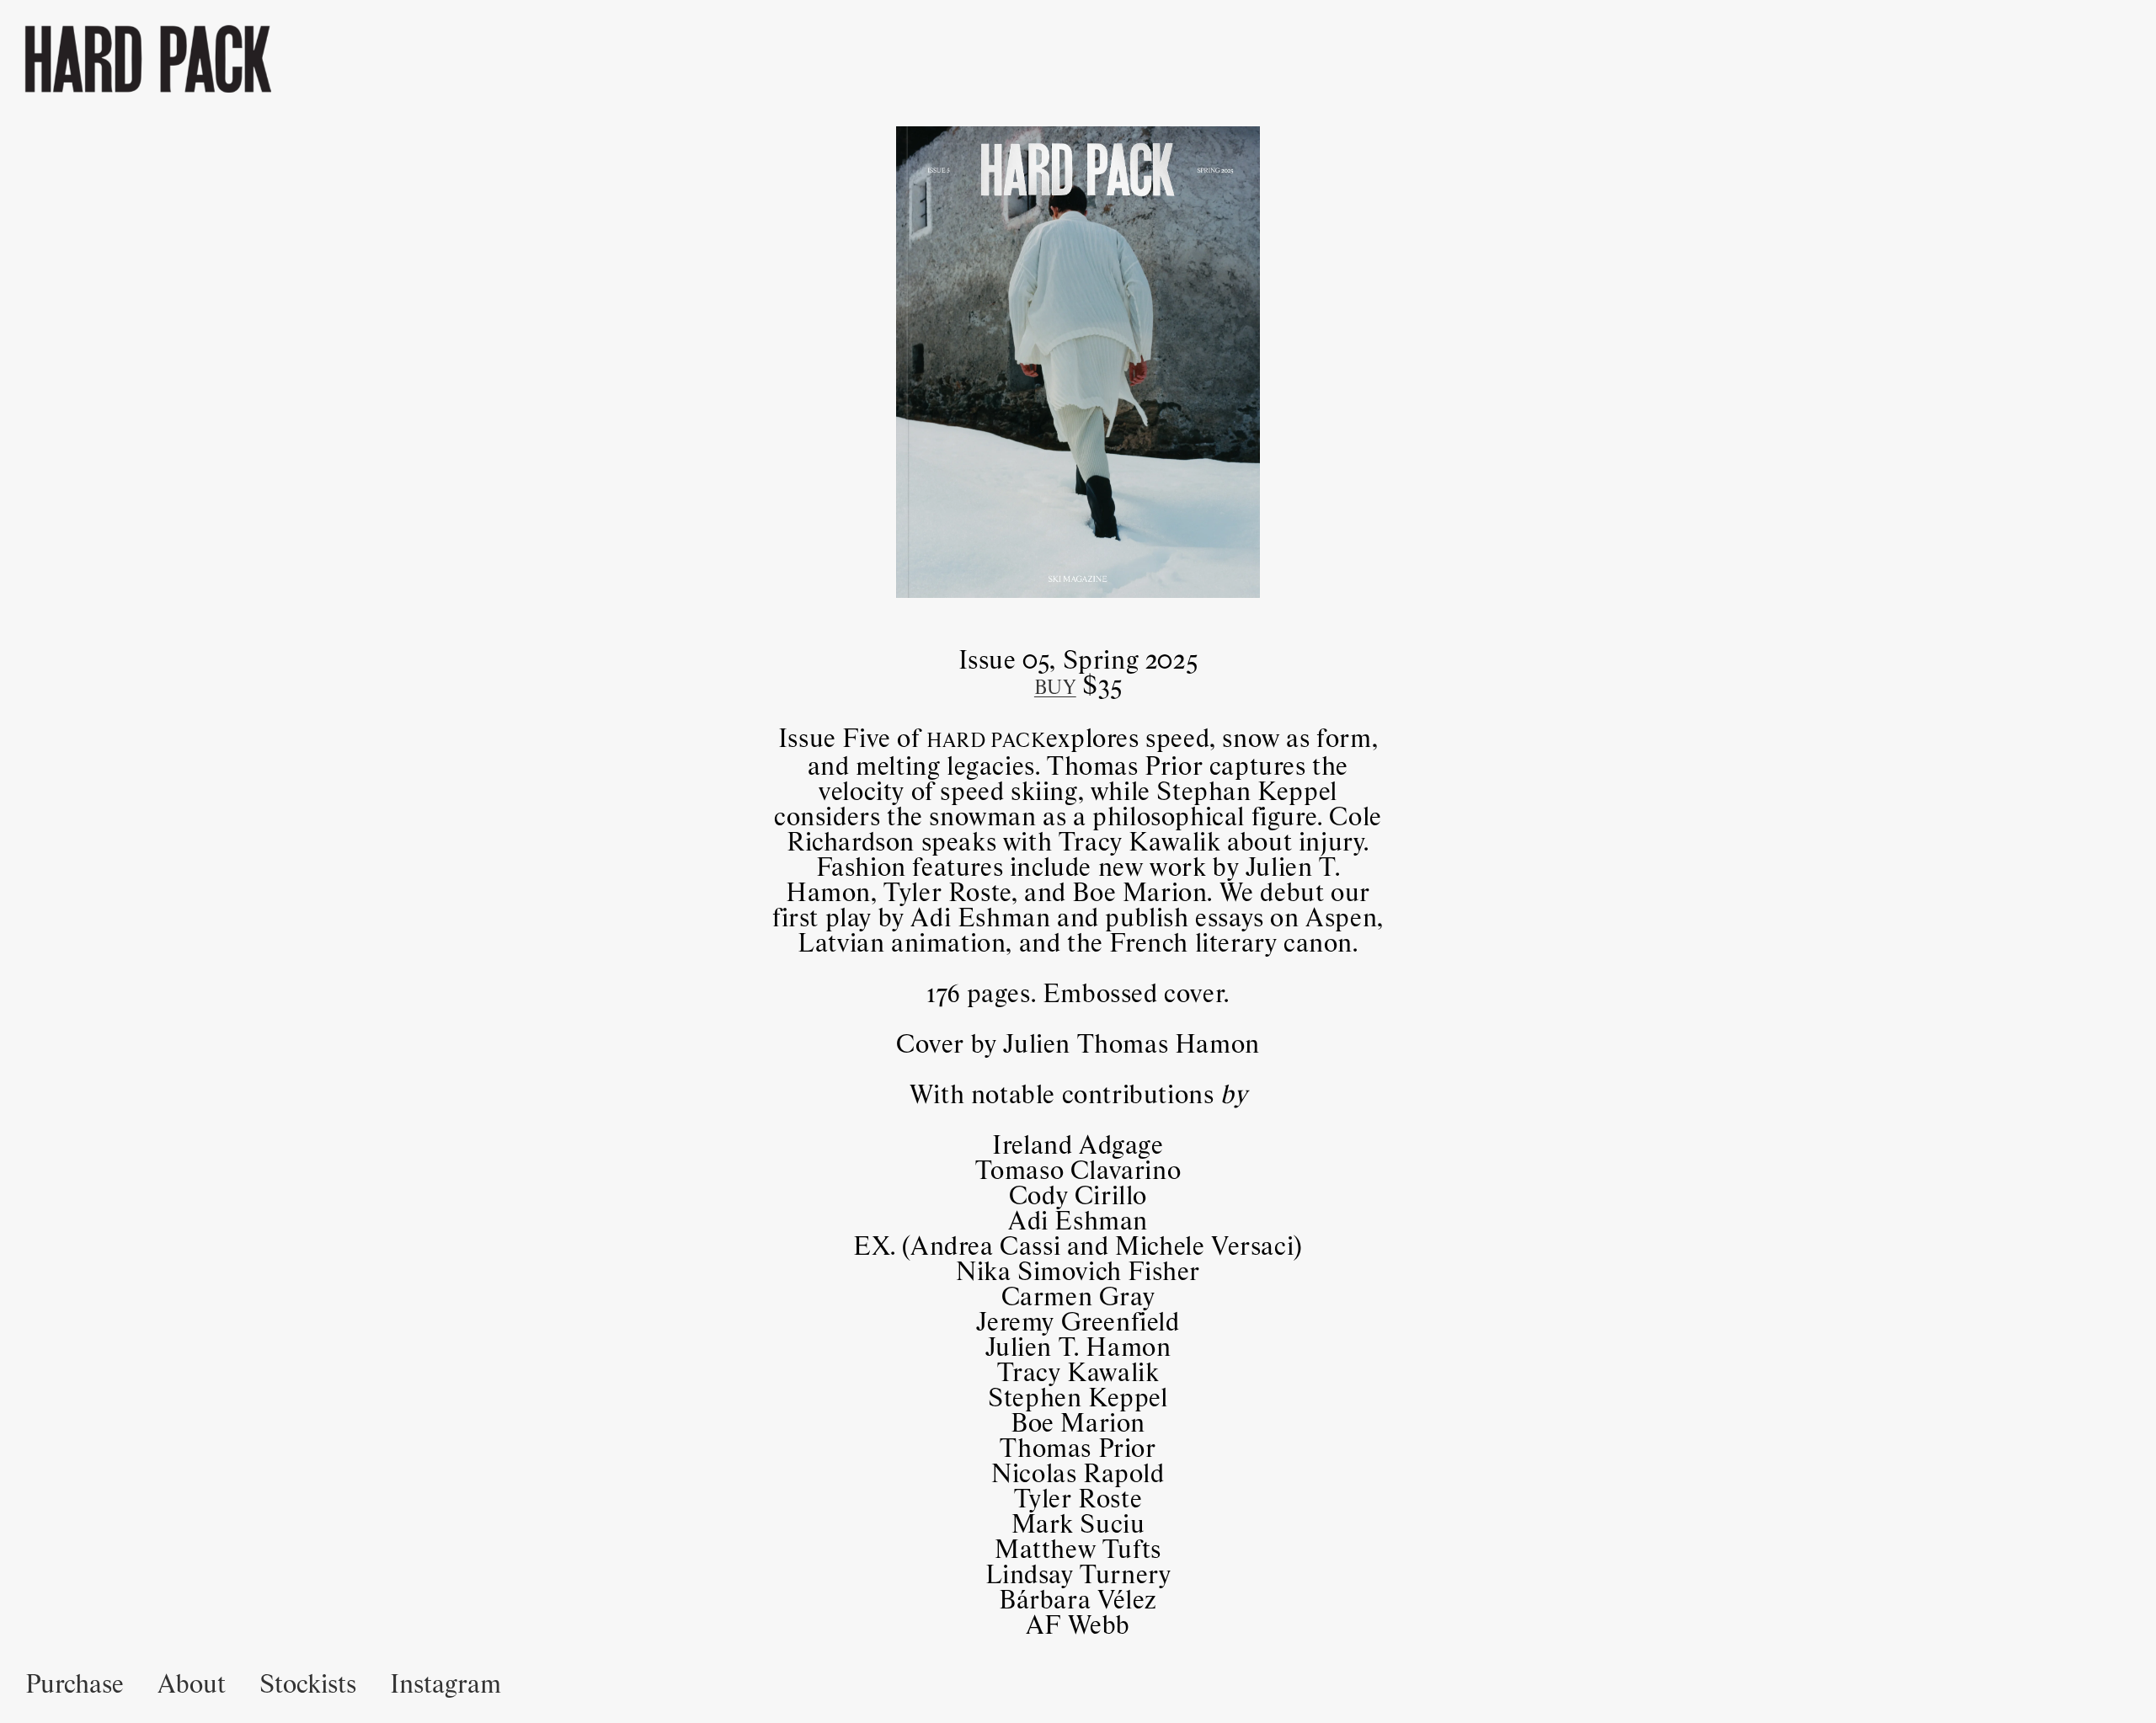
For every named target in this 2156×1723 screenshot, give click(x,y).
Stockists (308, 1685)
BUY (1055, 688)
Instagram (446, 1685)
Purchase (75, 1685)
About (192, 1685)
